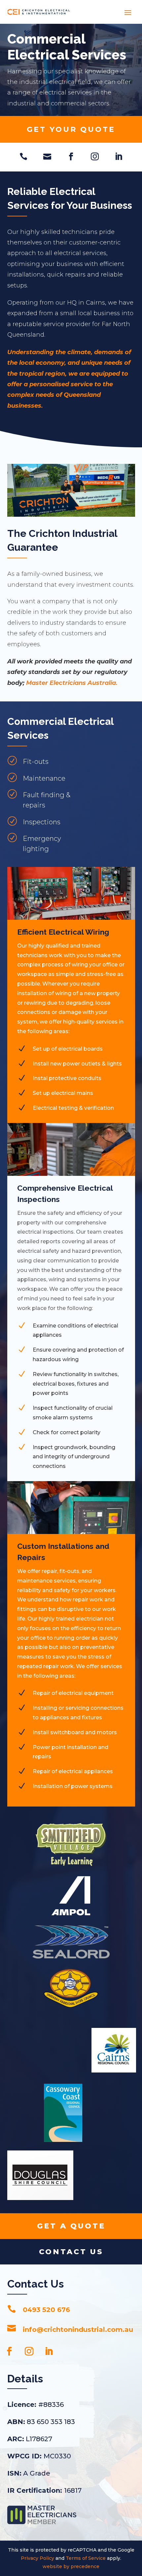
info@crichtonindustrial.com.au (78, 2330)
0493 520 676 (46, 2310)
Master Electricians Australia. (72, 683)
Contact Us (71, 2252)
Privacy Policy (37, 2558)
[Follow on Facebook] (9, 2351)
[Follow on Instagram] (29, 2351)
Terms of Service (86, 2558)
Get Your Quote (71, 129)
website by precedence (71, 2566)
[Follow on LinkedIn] (49, 2351)
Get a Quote (71, 2226)
